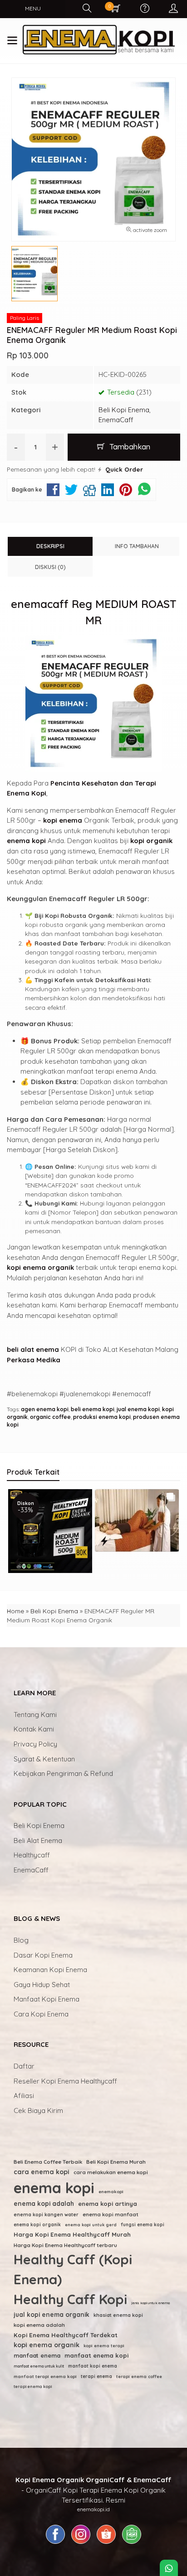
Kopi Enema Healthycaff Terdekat (66, 2335)
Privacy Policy (35, 1744)
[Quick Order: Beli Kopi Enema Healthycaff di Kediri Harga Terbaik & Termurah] (18, 1541)
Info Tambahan (137, 546)
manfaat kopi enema (93, 2366)
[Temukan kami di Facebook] (55, 2544)
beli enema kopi (93, 1409)
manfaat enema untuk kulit (39, 2366)
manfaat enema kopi (96, 2355)
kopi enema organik (40, 1267)
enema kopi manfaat (111, 2214)
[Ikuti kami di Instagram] (81, 2544)
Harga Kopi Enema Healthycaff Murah (72, 2234)
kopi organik (151, 841)
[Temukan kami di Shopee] (106, 2544)
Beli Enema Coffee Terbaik (48, 2162)
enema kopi (26, 841)
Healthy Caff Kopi (70, 2299)
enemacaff (40, 604)
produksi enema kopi (102, 1417)
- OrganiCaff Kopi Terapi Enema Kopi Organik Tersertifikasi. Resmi (93, 2490)
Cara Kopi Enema (41, 2014)
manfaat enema (37, 2355)
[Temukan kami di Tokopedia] (132, 2544)
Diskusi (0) (50, 567)
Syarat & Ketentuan (44, 1759)
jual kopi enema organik (52, 2314)
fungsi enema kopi (143, 2225)
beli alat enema (33, 1349)
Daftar (24, 2066)
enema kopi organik (37, 2225)
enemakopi (111, 2191)
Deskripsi (50, 546)
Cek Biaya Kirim (38, 2110)
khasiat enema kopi (118, 2315)
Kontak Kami (34, 1729)
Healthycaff (32, 1855)
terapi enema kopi (33, 2386)
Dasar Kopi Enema (43, 1955)
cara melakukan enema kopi (111, 2172)
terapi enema (96, 2376)
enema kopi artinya (108, 2204)
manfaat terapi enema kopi (45, 2376)
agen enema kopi (45, 1409)
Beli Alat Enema (38, 1840)
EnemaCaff (116, 420)
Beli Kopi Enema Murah (116, 2162)
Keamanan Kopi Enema (50, 1970)
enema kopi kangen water (46, 2214)
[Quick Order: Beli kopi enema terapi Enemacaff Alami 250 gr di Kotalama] (105, 1562)
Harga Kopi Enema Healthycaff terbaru (65, 2245)
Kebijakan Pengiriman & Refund (63, 1773)
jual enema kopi (138, 1409)
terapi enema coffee (139, 2376)
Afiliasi (24, 2096)
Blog (21, 1940)
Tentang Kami (35, 1715)
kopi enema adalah (39, 2325)
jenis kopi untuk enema (151, 2303)
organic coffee (50, 1417)
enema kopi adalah (44, 2203)
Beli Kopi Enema (124, 410)
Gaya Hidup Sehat (42, 1985)
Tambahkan (129, 446)
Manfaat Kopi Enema (47, 1999)
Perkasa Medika (34, 1360)
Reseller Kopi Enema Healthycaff (65, 2081)
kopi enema (63, 820)
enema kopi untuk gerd (91, 2225)
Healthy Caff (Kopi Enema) (73, 2269)
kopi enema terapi (104, 2346)
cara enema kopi (42, 2172)
